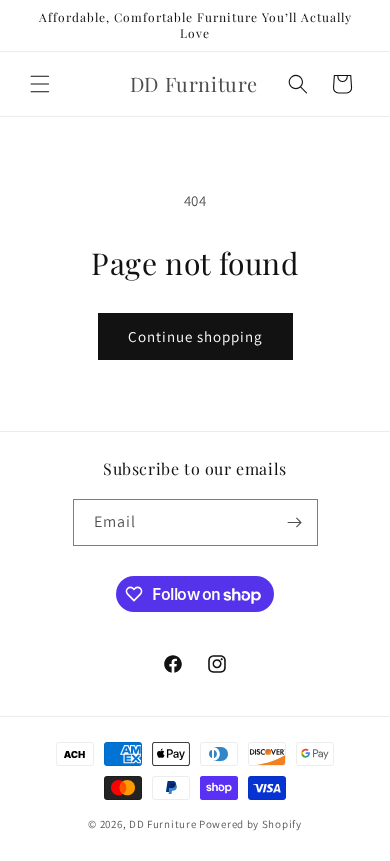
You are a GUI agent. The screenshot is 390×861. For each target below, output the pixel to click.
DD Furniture (162, 824)
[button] (40, 84)
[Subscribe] (295, 522)
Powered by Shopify (250, 824)
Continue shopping (195, 336)
